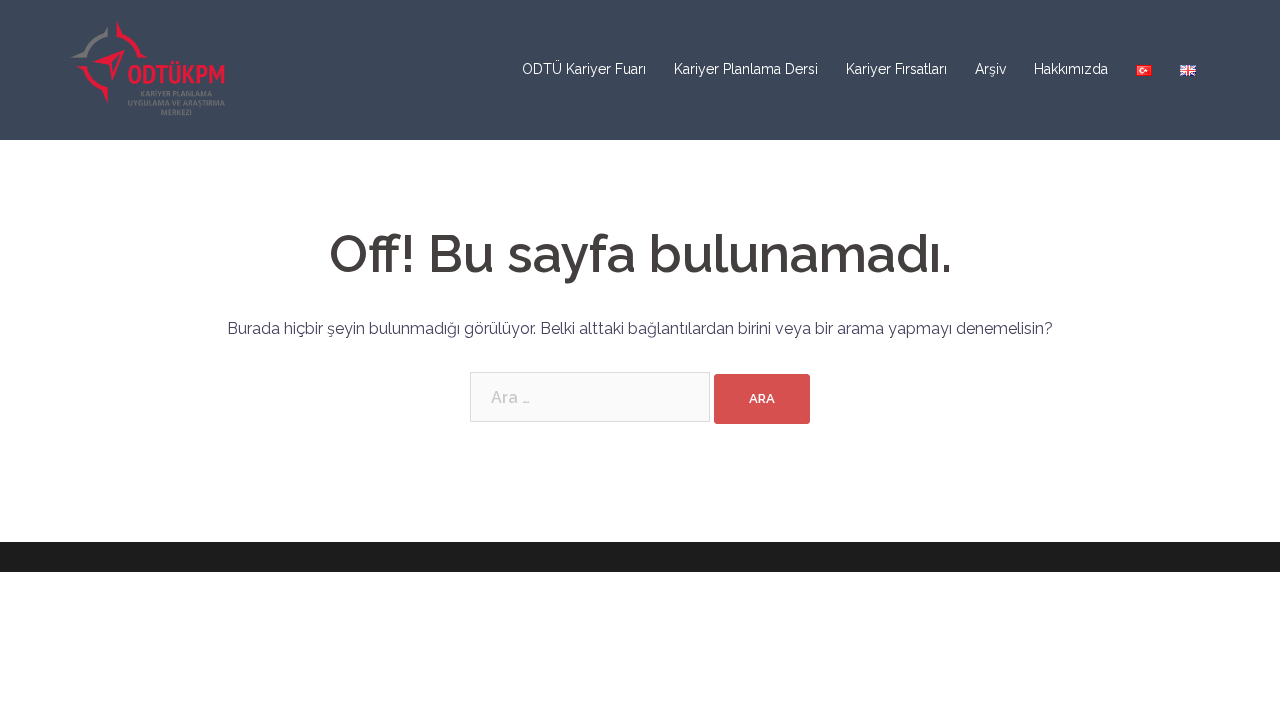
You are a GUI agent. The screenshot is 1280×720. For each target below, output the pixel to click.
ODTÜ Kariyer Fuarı (584, 69)
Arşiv (990, 69)
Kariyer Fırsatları (896, 69)
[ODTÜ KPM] (149, 68)
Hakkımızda (1071, 69)
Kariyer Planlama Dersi (746, 69)
